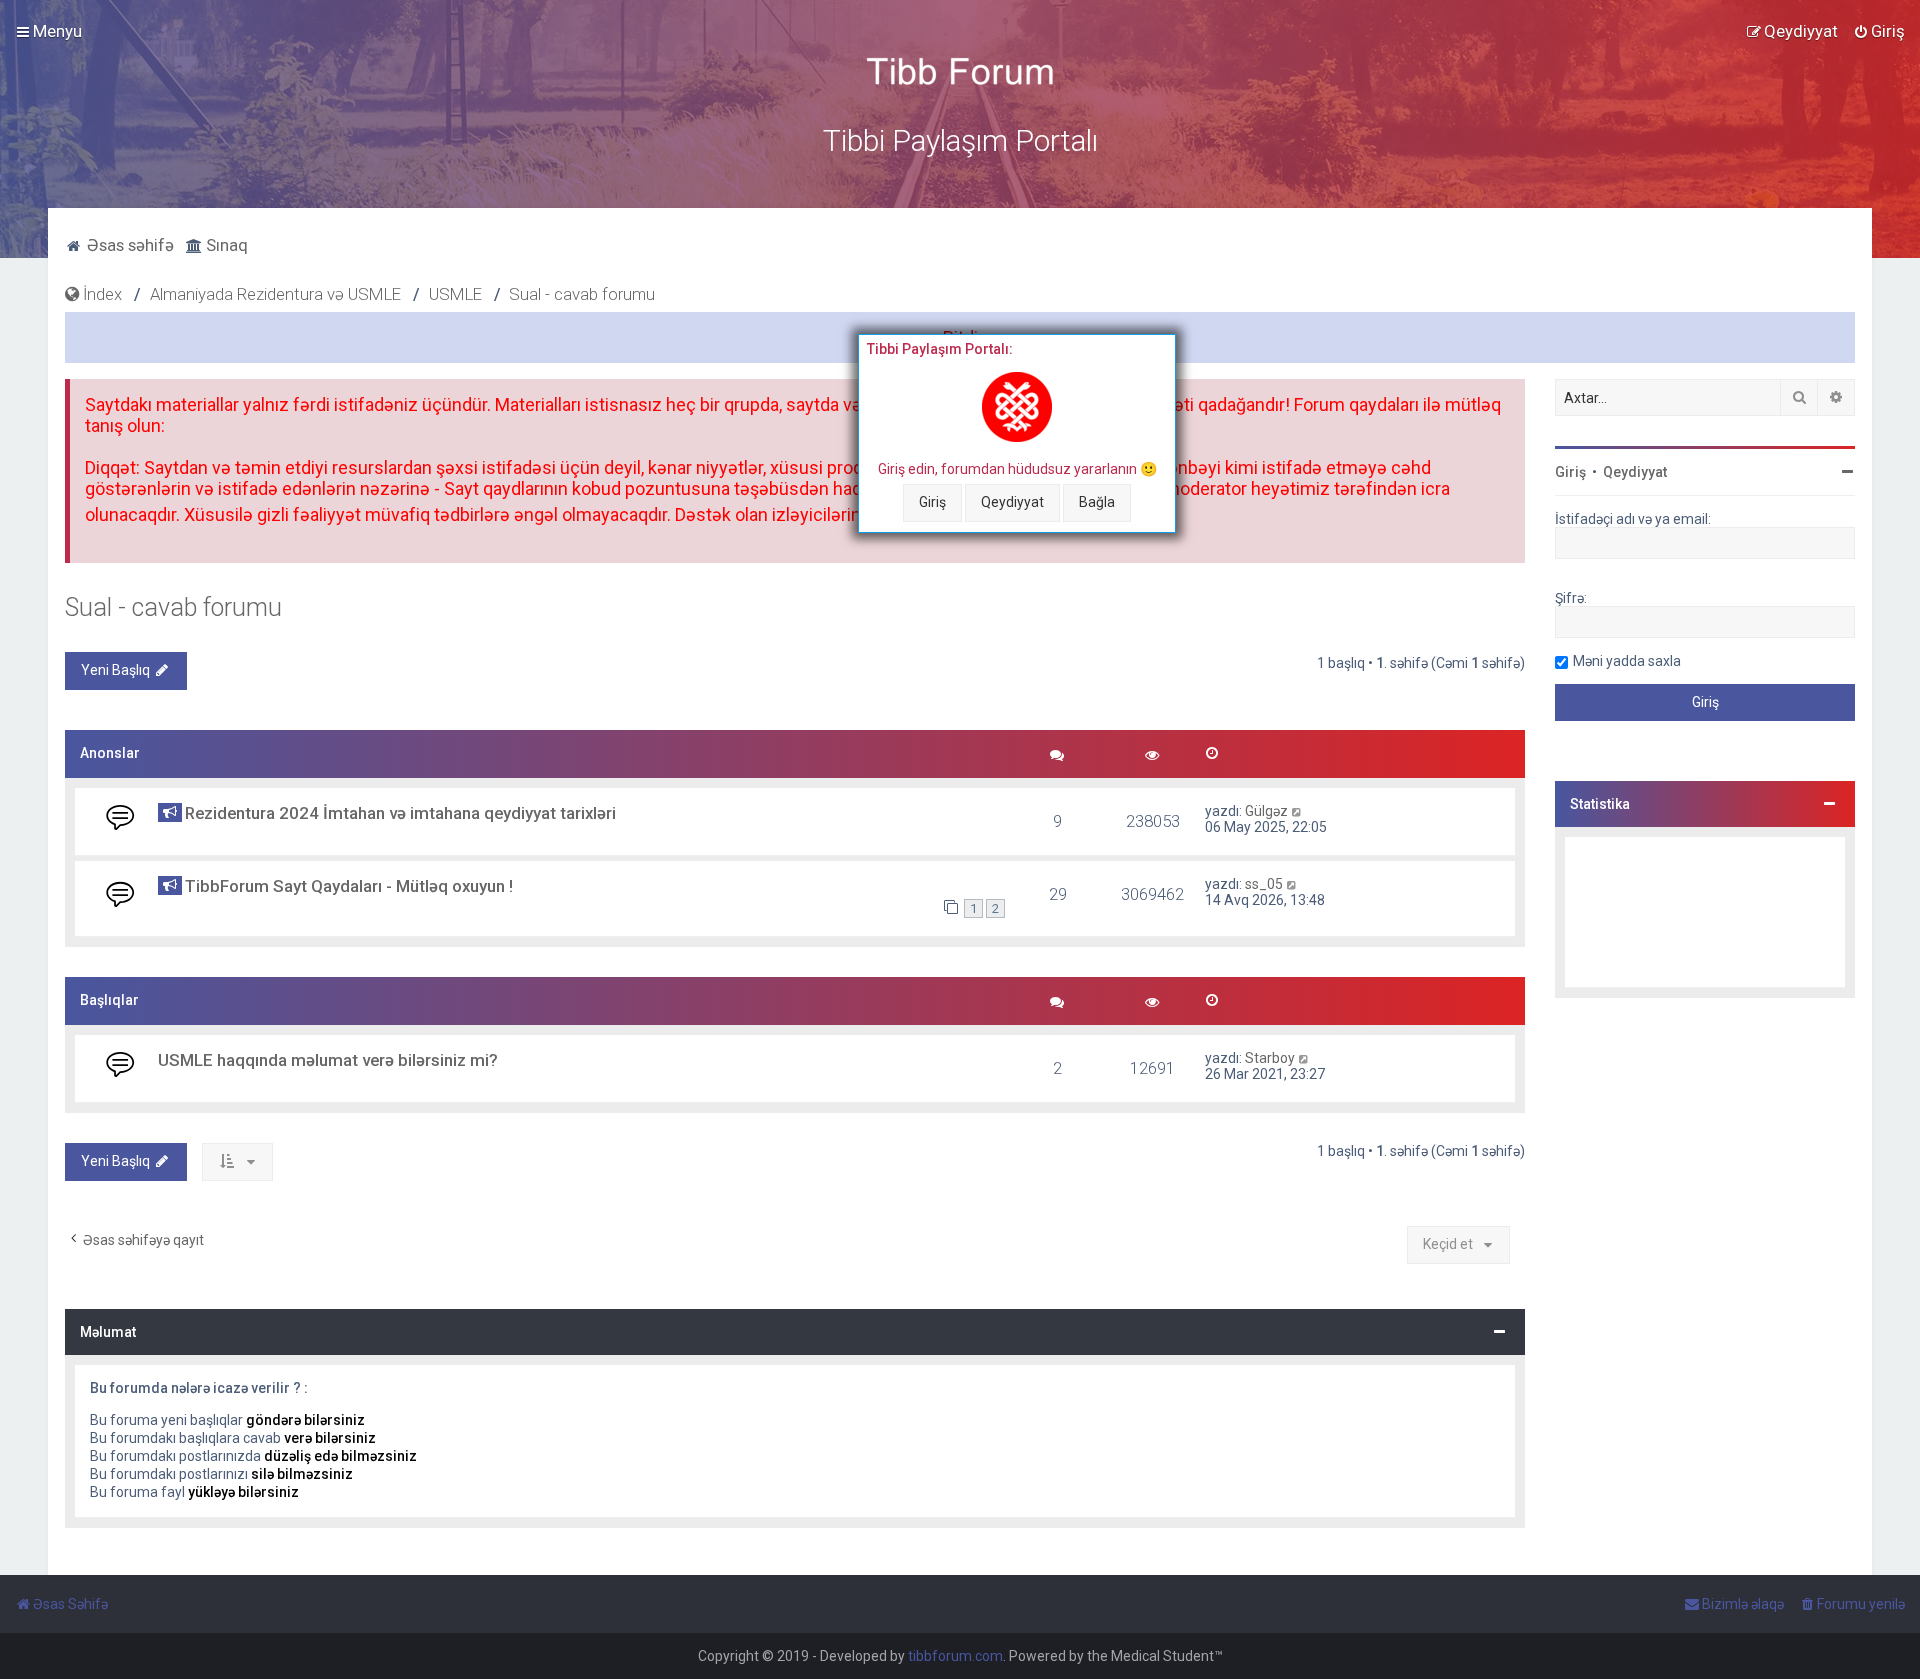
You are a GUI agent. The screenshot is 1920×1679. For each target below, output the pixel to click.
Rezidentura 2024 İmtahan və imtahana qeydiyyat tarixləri (400, 813)
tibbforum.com (955, 1656)
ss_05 (1264, 884)
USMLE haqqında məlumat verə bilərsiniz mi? (328, 1060)
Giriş (932, 502)
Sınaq (225, 245)
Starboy (1270, 1058)
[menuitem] (1879, 31)
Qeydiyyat (1012, 502)
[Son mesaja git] (1297, 811)
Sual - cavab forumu (173, 607)
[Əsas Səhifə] (960, 71)
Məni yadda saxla (1627, 661)
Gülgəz (1266, 811)
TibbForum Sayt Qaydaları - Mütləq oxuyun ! (349, 886)
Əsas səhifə (128, 245)
